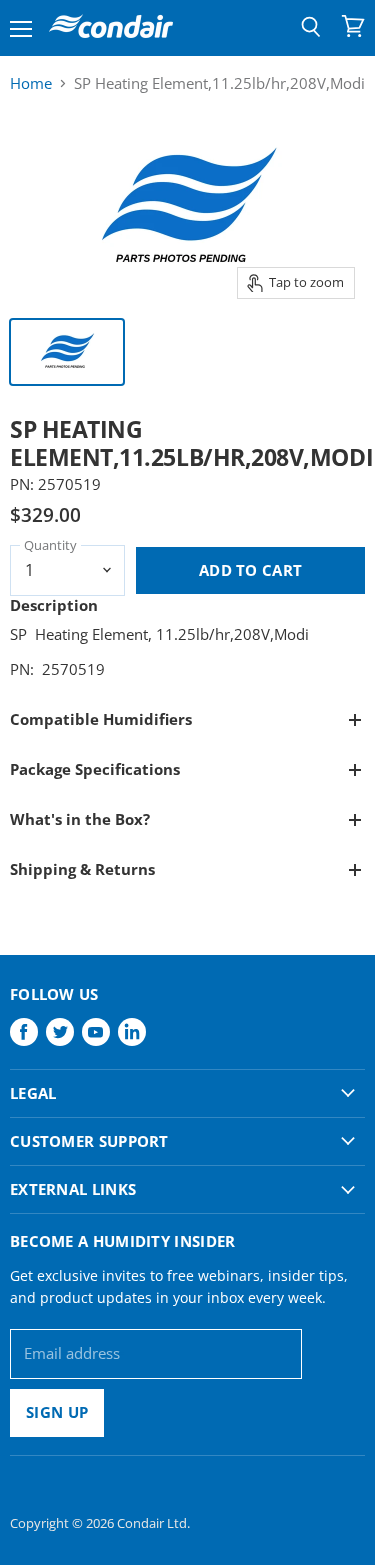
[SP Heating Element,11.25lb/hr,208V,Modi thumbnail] (67, 352)
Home (31, 83)
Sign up (57, 1412)
